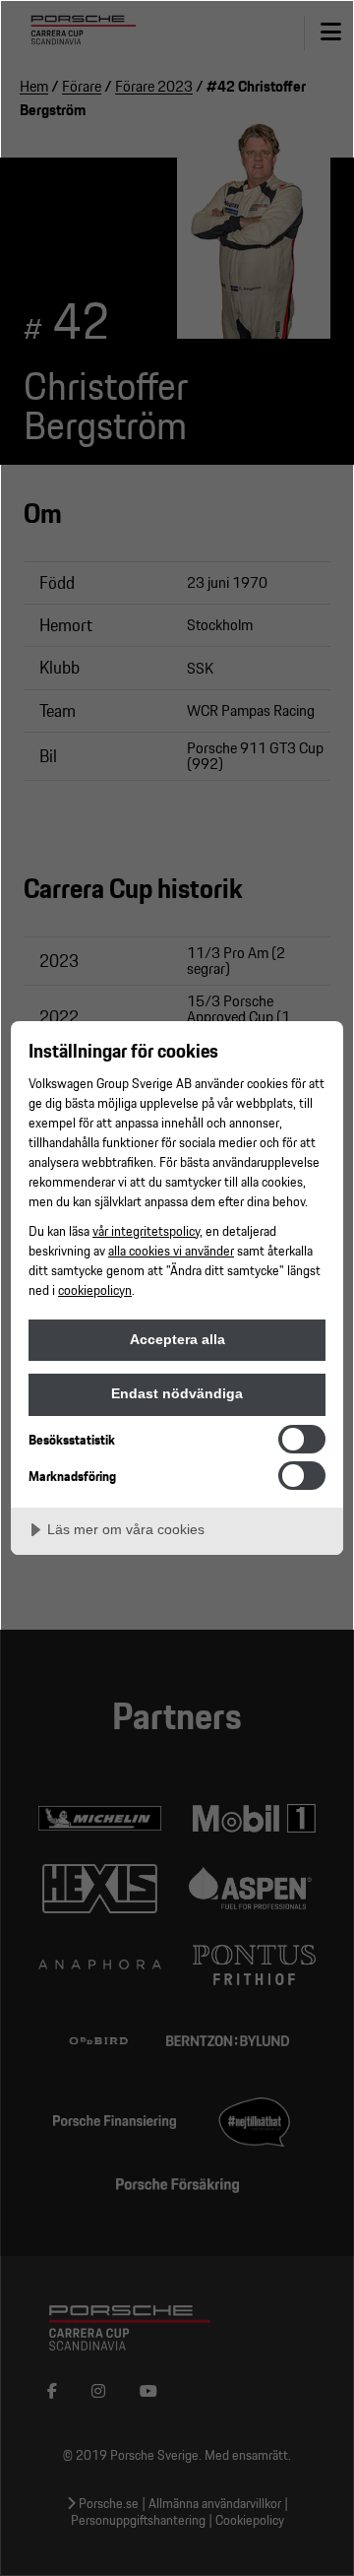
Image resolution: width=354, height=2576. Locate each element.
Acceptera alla (177, 1339)
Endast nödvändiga (177, 1393)
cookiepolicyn (95, 1289)
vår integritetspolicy (146, 1230)
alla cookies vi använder (171, 1250)
